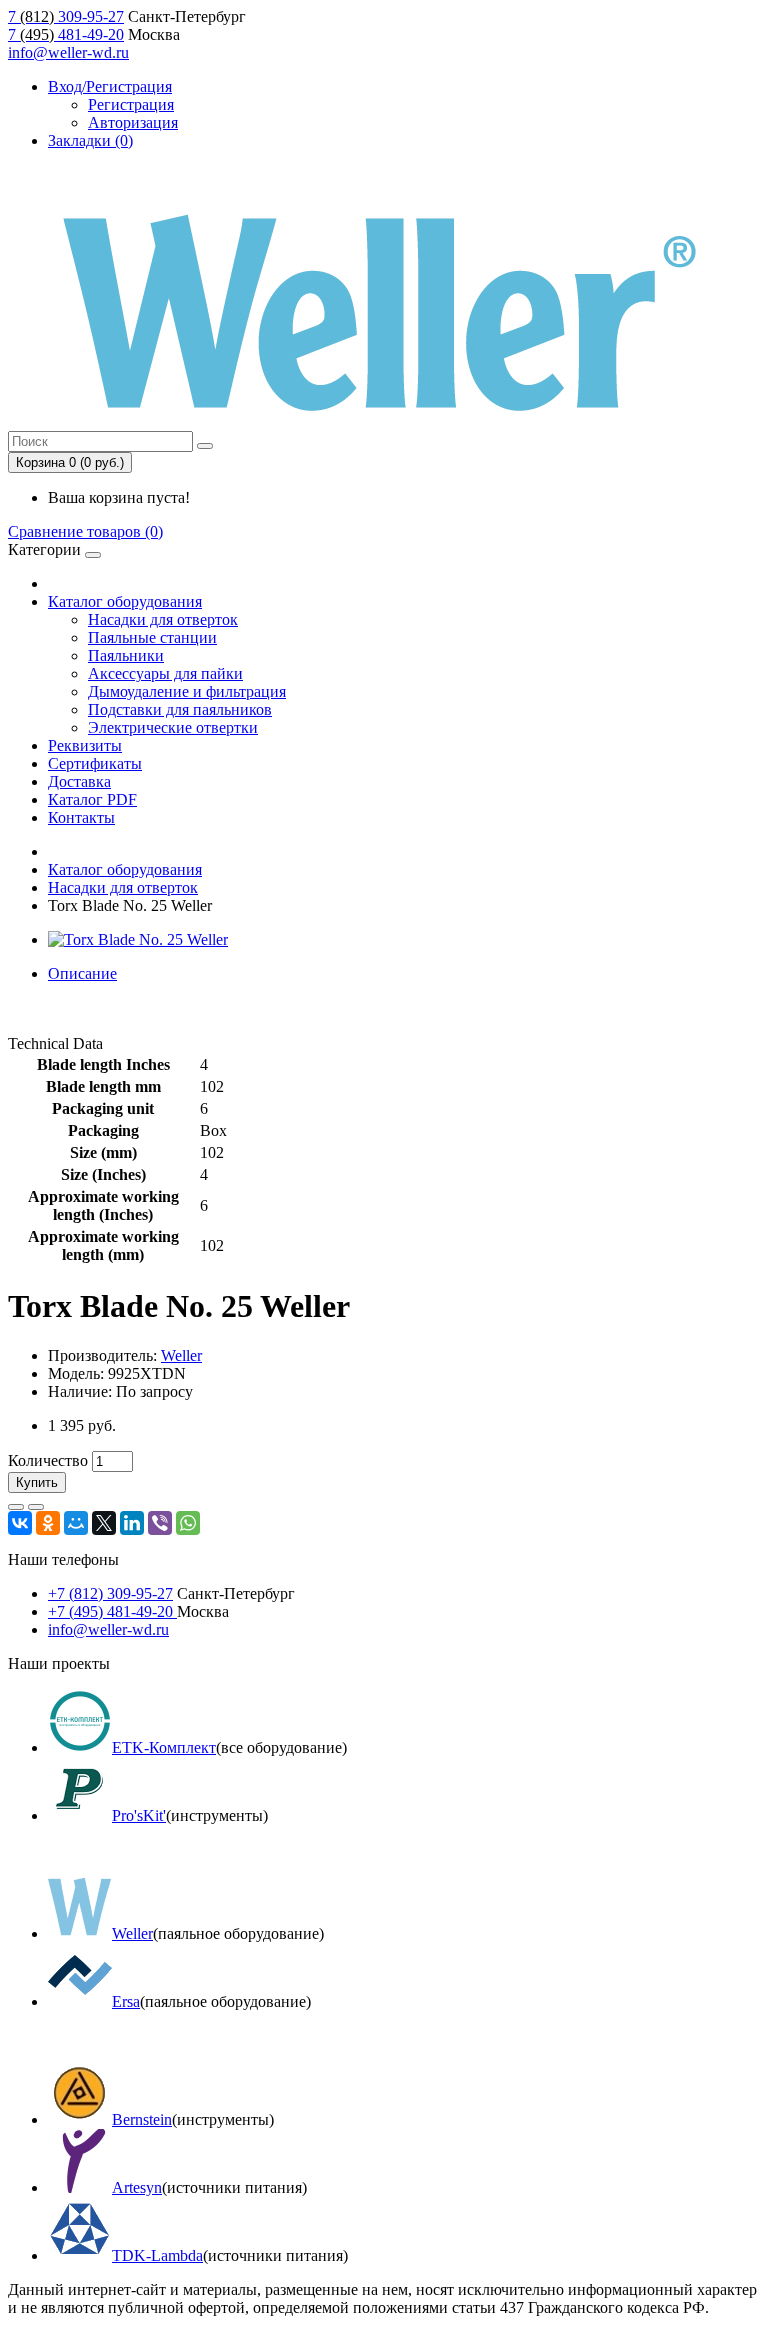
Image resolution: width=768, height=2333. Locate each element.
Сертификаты (95, 763)
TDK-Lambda (157, 2255)
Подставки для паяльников (180, 709)
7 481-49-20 (66, 34)
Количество (48, 1460)
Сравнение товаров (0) (85, 531)
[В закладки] (16, 1507)
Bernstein (142, 2119)
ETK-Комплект (164, 1747)
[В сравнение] (36, 1507)
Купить (37, 1482)
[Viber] (160, 1523)
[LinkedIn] (132, 1523)
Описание (82, 973)
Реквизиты (85, 745)
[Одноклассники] (48, 1523)
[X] (104, 1523)
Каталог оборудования (125, 601)
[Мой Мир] (76, 1523)
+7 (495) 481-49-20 (112, 1611)
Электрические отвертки (173, 727)
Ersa (126, 2001)
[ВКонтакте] (20, 1523)
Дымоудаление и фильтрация (187, 691)
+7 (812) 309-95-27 (110, 1593)
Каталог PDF (92, 799)
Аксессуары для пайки (165, 673)
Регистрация (131, 104)
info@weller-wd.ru (68, 52)
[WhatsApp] (188, 1523)
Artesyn (137, 2187)
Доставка (79, 781)
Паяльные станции (152, 637)
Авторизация (133, 122)
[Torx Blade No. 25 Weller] (138, 939)
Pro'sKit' (139, 1815)
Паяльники (126, 655)
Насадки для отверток (163, 619)
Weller (181, 1355)
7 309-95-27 (66, 16)
